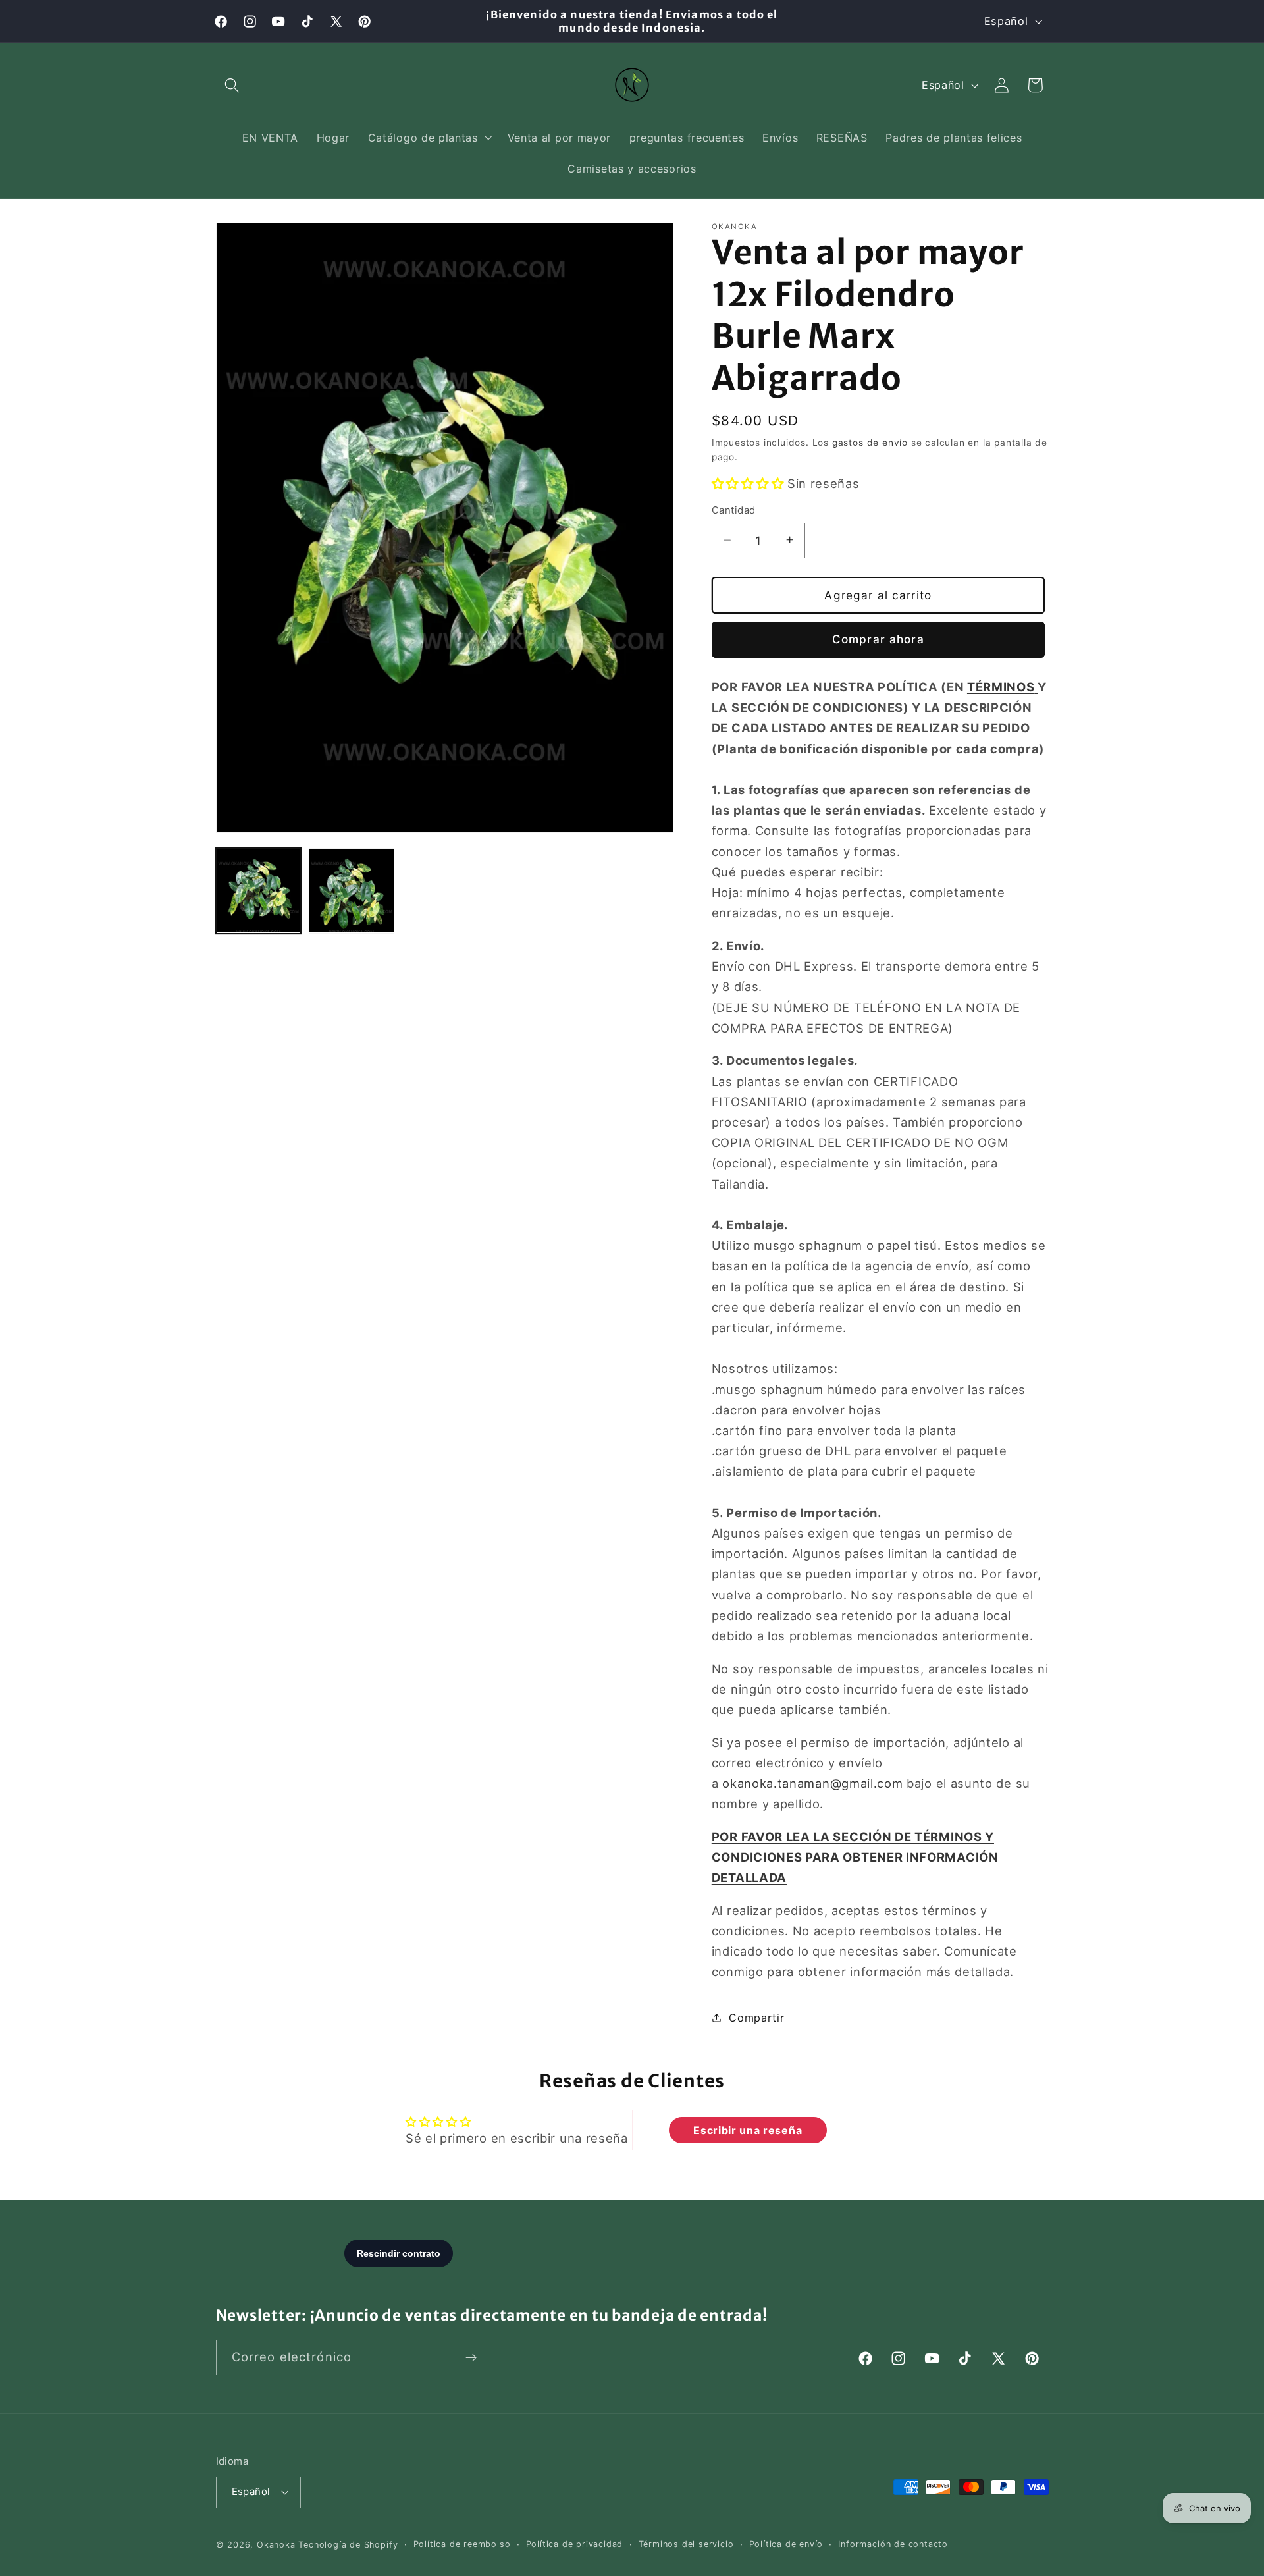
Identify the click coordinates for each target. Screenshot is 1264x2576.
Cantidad (734, 510)
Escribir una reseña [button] (748, 2130)
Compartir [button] (756, 2017)
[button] (233, 85)
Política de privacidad (575, 2545)
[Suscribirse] (471, 2358)
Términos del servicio (686, 2545)
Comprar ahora (878, 639)
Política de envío (786, 2545)
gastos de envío (870, 442)
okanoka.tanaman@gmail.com (812, 1783)
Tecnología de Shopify (348, 2545)
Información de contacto (893, 2545)
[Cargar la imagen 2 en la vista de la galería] (352, 891)
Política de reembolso (462, 2545)
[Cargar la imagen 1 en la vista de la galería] (259, 891)
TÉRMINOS (1001, 686)
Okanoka (276, 2545)
